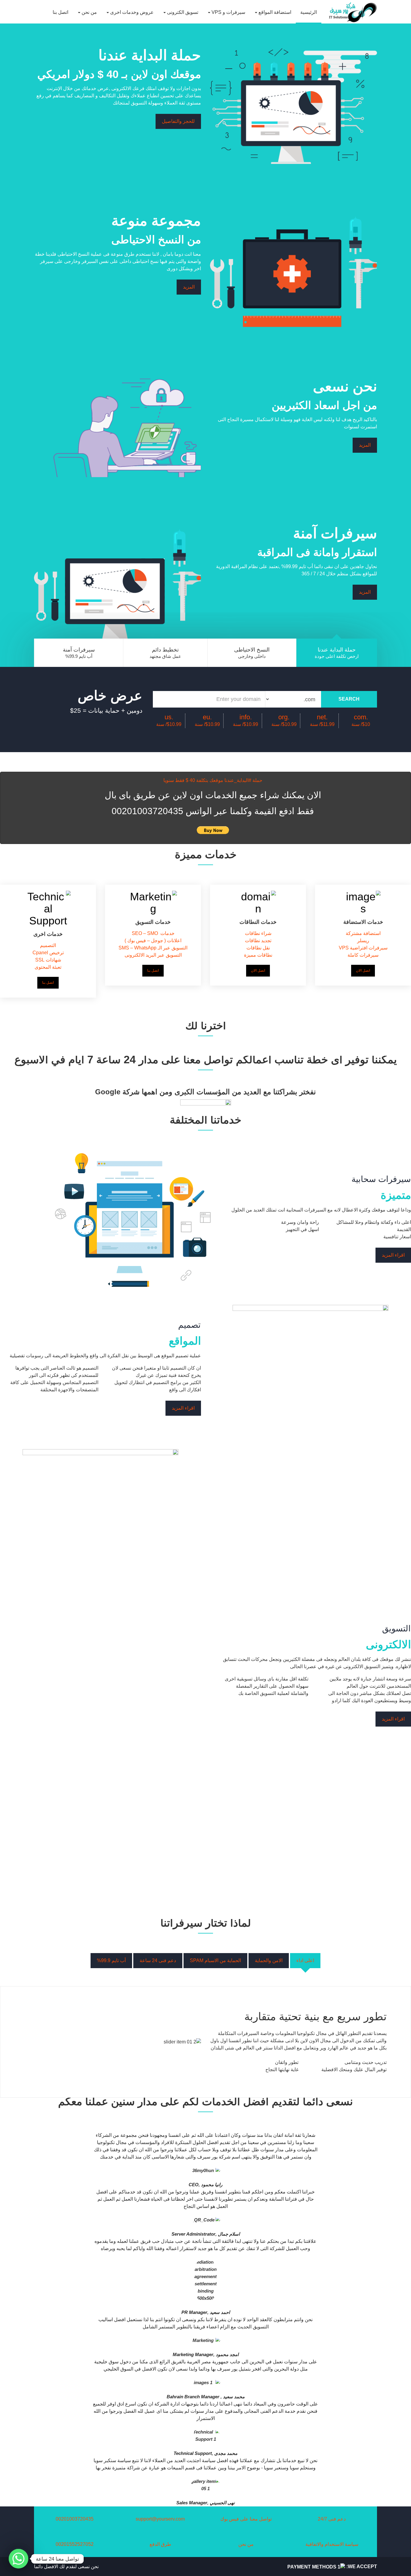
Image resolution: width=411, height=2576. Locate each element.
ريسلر (363, 941)
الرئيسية (309, 12)
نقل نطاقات (258, 948)
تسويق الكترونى (182, 12)
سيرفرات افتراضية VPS (363, 948)
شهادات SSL (48, 960)
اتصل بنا (60, 12)
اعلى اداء (305, 1960)
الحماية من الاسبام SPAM (215, 1960)
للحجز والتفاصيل (178, 121)
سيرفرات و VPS (228, 12)
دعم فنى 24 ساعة (158, 1960)
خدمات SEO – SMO (153, 933)
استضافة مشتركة (363, 933)
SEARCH (349, 699)
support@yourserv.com (160, 2519)
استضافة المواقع (274, 12)
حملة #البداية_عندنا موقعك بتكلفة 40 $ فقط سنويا (213, 780)
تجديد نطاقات (258, 941)
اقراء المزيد (393, 1255)
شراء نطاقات (258, 933)
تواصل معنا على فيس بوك (246, 2519)
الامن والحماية (269, 1960)
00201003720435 (75, 2519)
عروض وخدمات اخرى (131, 12)
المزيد (189, 287)
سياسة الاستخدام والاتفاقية (332, 2544)
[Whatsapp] (19, 2559)
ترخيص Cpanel (48, 953)
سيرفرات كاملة (363, 955)
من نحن (89, 12)
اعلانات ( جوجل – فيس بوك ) (153, 941)
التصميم (48, 945)
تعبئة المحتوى (48, 967)
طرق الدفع (160, 2544)
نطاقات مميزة (258, 955)
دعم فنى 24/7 (332, 2519)
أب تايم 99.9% (111, 1960)
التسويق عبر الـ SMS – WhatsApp (153, 948)
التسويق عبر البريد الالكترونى (153, 955)
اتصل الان (258, 971)
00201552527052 (75, 2544)
